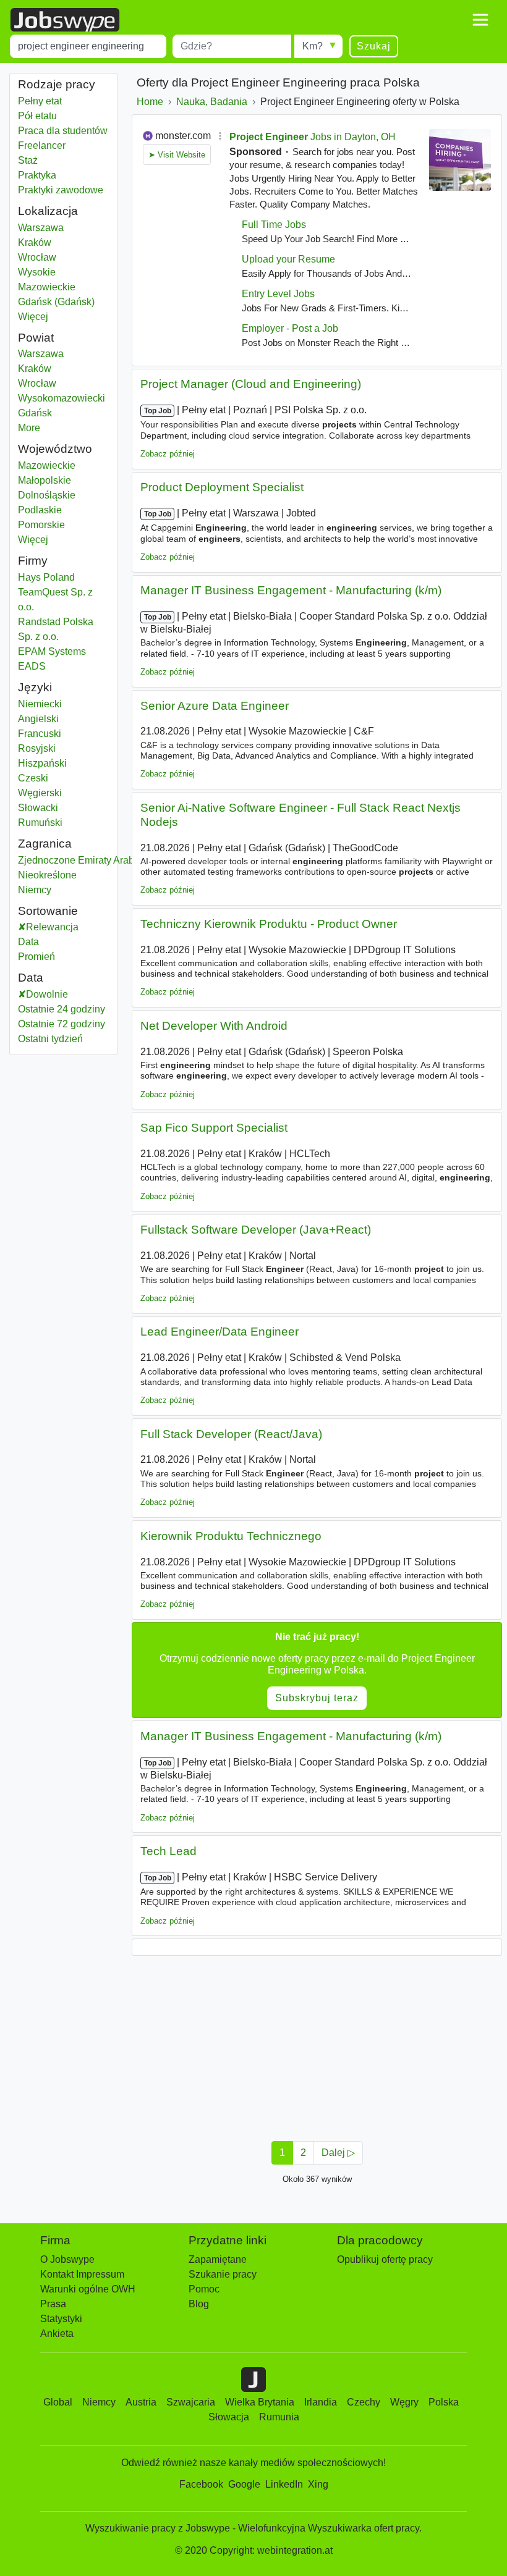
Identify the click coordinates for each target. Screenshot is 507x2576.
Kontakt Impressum (82, 2274)
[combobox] (88, 46)
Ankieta (57, 2334)
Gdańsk (63, 413)
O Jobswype (67, 2259)
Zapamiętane (218, 2259)
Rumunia (279, 2417)
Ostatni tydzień (50, 1039)
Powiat (36, 338)
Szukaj (374, 46)
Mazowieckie (63, 465)
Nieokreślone (82, 875)
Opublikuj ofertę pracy (385, 2259)
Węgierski (40, 793)
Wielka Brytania (260, 2402)
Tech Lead (168, 1851)
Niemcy (82, 890)
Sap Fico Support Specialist (214, 1128)
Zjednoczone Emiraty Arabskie (85, 860)
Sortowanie (48, 911)
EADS (32, 666)
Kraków (63, 242)
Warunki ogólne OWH (88, 2289)
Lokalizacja (48, 211)
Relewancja (52, 927)
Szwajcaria (191, 2402)
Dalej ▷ (338, 2153)
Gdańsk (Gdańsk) (63, 302)
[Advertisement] (317, 2045)
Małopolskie (63, 480)
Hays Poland (46, 577)
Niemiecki (40, 704)
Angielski (38, 719)
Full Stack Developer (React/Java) (231, 1434)
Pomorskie (63, 525)
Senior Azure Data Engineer (215, 706)
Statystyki (61, 2319)
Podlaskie (63, 510)
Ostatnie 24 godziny (62, 1009)
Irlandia (321, 2402)
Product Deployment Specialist (222, 487)
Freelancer (42, 145)
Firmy (33, 561)
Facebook (201, 2484)
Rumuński (40, 823)
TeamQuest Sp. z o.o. (55, 600)
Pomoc (204, 2289)
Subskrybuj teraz (317, 1698)
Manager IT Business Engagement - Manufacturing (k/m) (291, 590)
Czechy (364, 2402)
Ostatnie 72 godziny (62, 1024)
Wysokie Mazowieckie (63, 280)
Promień (36, 957)
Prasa (53, 2304)
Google (244, 2484)
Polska (444, 2402)
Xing (318, 2484)
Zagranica (45, 844)
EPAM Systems (52, 651)
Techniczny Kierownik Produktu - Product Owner (269, 924)
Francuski (40, 734)
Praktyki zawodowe (61, 190)
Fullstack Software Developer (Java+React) (256, 1230)
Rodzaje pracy (57, 84)
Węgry (404, 2402)
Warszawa (63, 228)
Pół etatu (37, 116)
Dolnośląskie (63, 495)
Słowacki (38, 808)
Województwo (55, 449)
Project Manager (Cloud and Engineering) (251, 384)
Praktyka (37, 175)
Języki (35, 687)
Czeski (33, 778)
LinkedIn (284, 2484)
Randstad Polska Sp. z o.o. (56, 629)
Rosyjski (37, 748)
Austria (141, 2402)
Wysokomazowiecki (63, 398)
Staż (28, 160)
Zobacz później (168, 454)
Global (58, 2402)
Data (28, 942)
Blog (199, 2304)
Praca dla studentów (63, 131)
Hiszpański (42, 763)
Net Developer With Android (214, 1026)
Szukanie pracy (223, 2274)
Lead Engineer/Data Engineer (219, 1332)
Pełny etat (40, 101)
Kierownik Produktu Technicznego (231, 1536)
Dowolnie (47, 994)
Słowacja (229, 2417)
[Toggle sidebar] (480, 20)
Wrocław (63, 257)
